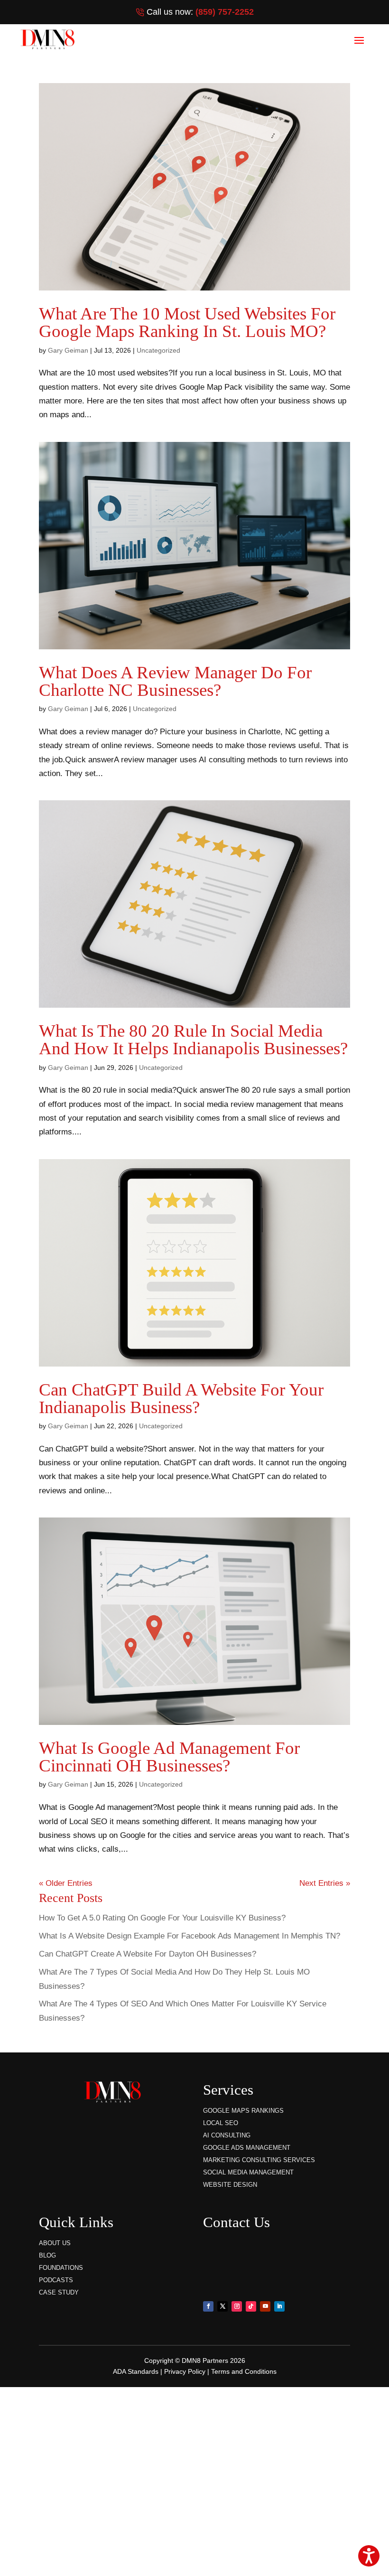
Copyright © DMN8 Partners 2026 (195, 2361)
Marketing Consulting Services (259, 2160)
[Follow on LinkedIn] (279, 2306)
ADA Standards (136, 2371)
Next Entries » (325, 1883)
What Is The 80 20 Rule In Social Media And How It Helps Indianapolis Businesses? (193, 1040)
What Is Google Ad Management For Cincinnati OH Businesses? (169, 1757)
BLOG (47, 2255)
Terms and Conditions (244, 2371)
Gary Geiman (68, 350)
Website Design (230, 2185)
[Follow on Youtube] (265, 2306)
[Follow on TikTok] (251, 2306)
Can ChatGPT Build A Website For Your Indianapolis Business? (181, 1398)
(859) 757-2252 (225, 12)
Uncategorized (158, 350)
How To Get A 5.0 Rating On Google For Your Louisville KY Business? (162, 1918)
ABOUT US (55, 2243)
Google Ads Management (247, 2148)
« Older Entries (66, 1883)
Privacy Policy (185, 2371)
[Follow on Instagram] (237, 2306)
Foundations (61, 2268)
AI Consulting (227, 2135)
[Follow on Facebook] (208, 2306)
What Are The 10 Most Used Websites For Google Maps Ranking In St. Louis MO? (187, 322)
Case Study (59, 2292)
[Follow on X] (222, 2306)
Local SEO (221, 2123)
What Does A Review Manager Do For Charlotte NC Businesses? (175, 681)
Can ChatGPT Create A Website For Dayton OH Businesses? (148, 1954)
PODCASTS (56, 2280)
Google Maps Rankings (243, 2111)
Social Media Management (248, 2172)
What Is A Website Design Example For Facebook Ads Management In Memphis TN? (190, 1936)
